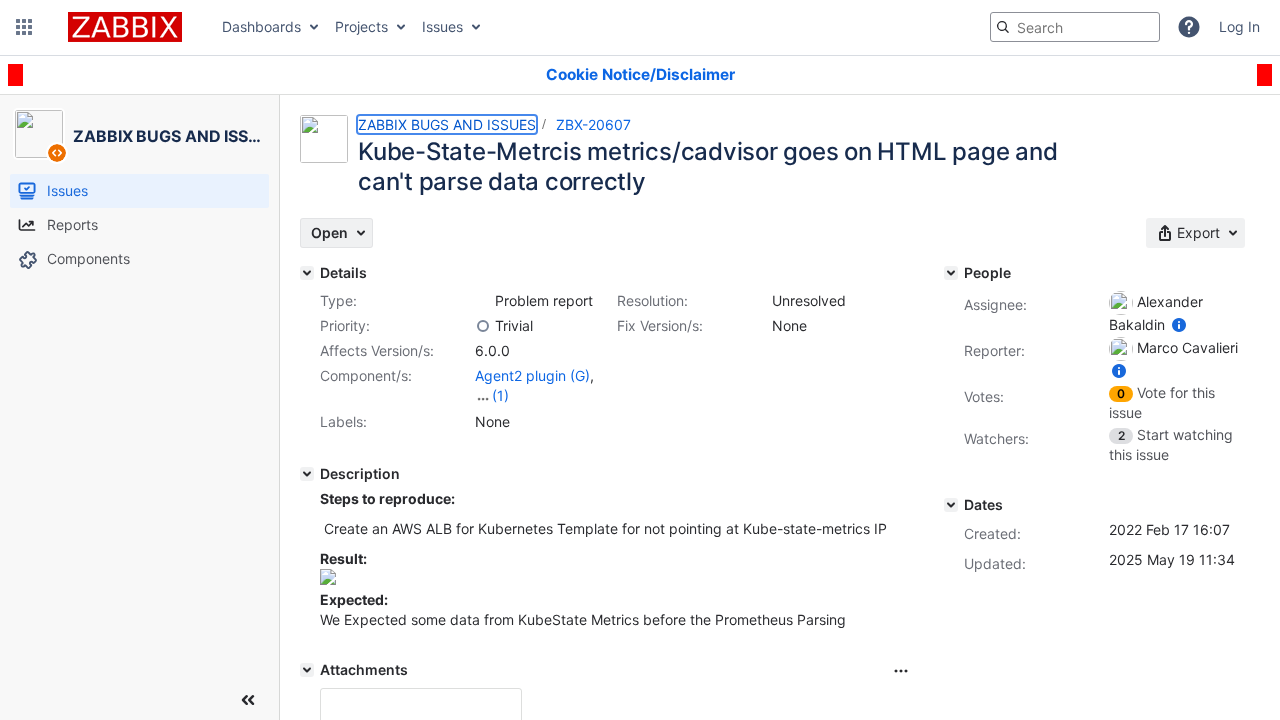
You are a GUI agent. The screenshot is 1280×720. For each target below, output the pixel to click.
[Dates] (951, 505)
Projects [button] (361, 26)
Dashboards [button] (261, 26)
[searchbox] (1075, 27)
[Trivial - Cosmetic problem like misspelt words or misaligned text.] (483, 326)
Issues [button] (442, 26)
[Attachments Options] (901, 671)
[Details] (307, 273)
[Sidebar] (248, 700)
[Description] (307, 474)
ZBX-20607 (593, 124)
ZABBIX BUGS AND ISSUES (447, 124)
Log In (1239, 26)
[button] (24, 27)
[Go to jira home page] (125, 27)
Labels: (343, 421)
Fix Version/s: (660, 325)
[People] (951, 273)
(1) (500, 395)
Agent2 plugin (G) (532, 375)
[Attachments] (307, 670)
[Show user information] (1179, 324)
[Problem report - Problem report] (483, 301)
